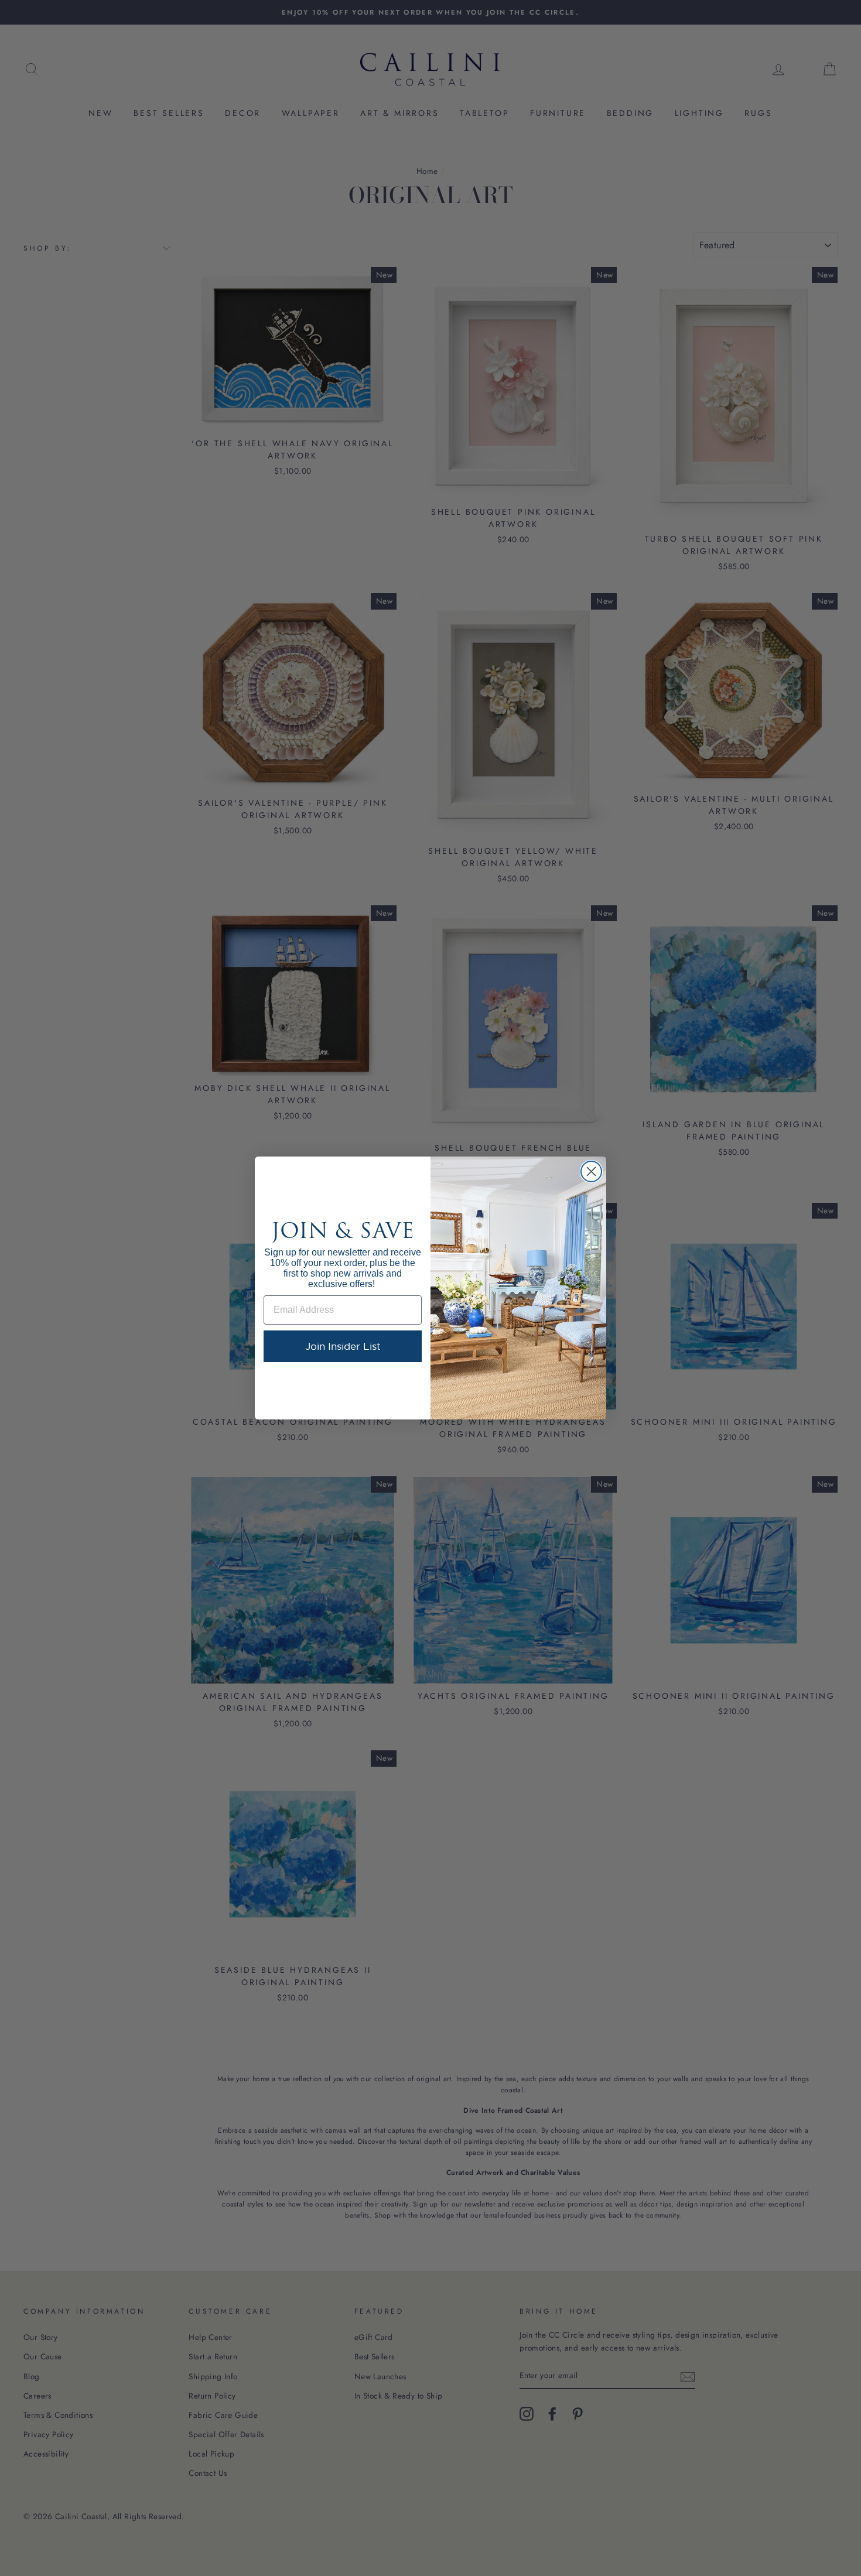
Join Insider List (343, 1346)
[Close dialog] (591, 1171)
